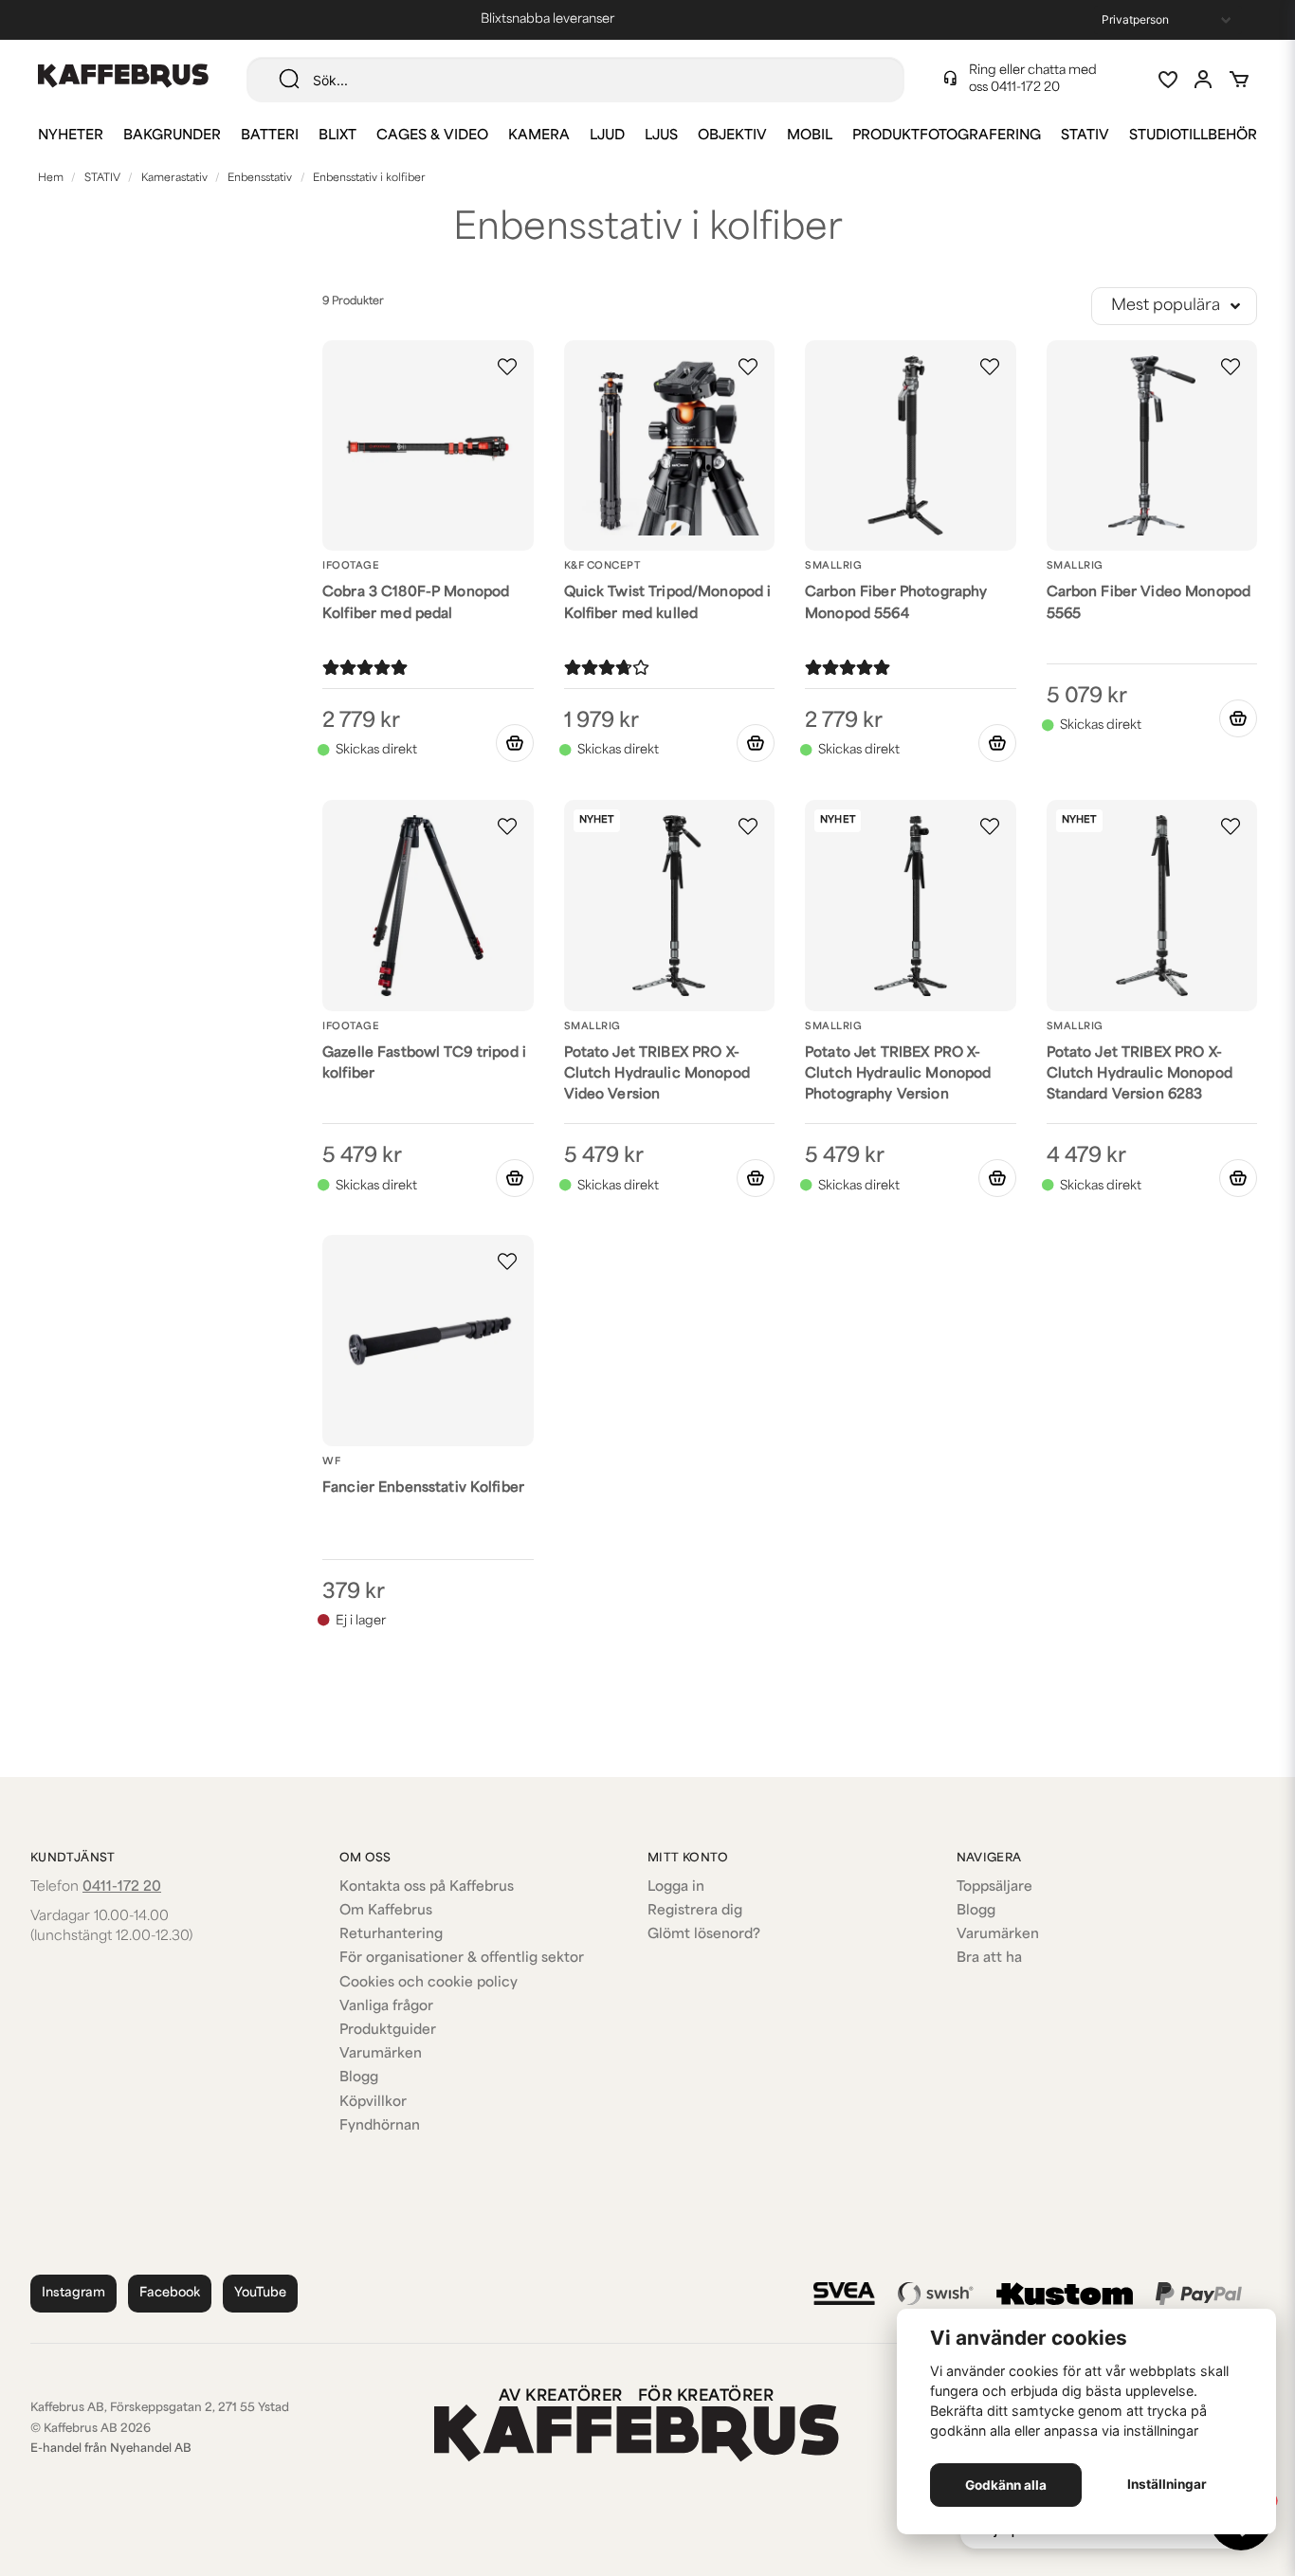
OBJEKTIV (732, 136)
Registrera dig (695, 1911)
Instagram (73, 2293)
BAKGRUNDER (172, 136)
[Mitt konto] (1203, 80)
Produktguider (388, 2031)
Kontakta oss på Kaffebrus (427, 1887)
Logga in (676, 1887)
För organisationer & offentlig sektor (462, 1959)
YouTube (260, 2293)
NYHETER (71, 136)
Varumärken (381, 2054)
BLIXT (337, 136)
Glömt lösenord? (704, 1935)
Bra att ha (989, 1959)
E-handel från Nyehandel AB (111, 2449)
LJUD (607, 136)
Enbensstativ (260, 179)
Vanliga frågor (386, 2007)
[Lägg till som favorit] (1167, 80)
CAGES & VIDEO (432, 136)
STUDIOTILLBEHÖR (1193, 136)
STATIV (1085, 136)
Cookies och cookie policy (429, 1983)
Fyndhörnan (380, 2126)
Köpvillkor (373, 2103)
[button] (507, 367)
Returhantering (391, 1935)
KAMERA (539, 136)
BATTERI (270, 136)
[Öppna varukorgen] (1239, 80)
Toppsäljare (994, 1887)
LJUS (661, 136)
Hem (51, 179)
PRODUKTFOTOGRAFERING (947, 136)
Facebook (170, 2293)
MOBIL (810, 136)
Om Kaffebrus (386, 1911)
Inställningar (1167, 2484)
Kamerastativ (174, 179)
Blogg (359, 2078)
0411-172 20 (1025, 88)
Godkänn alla (1006, 2485)
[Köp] (515, 743)
